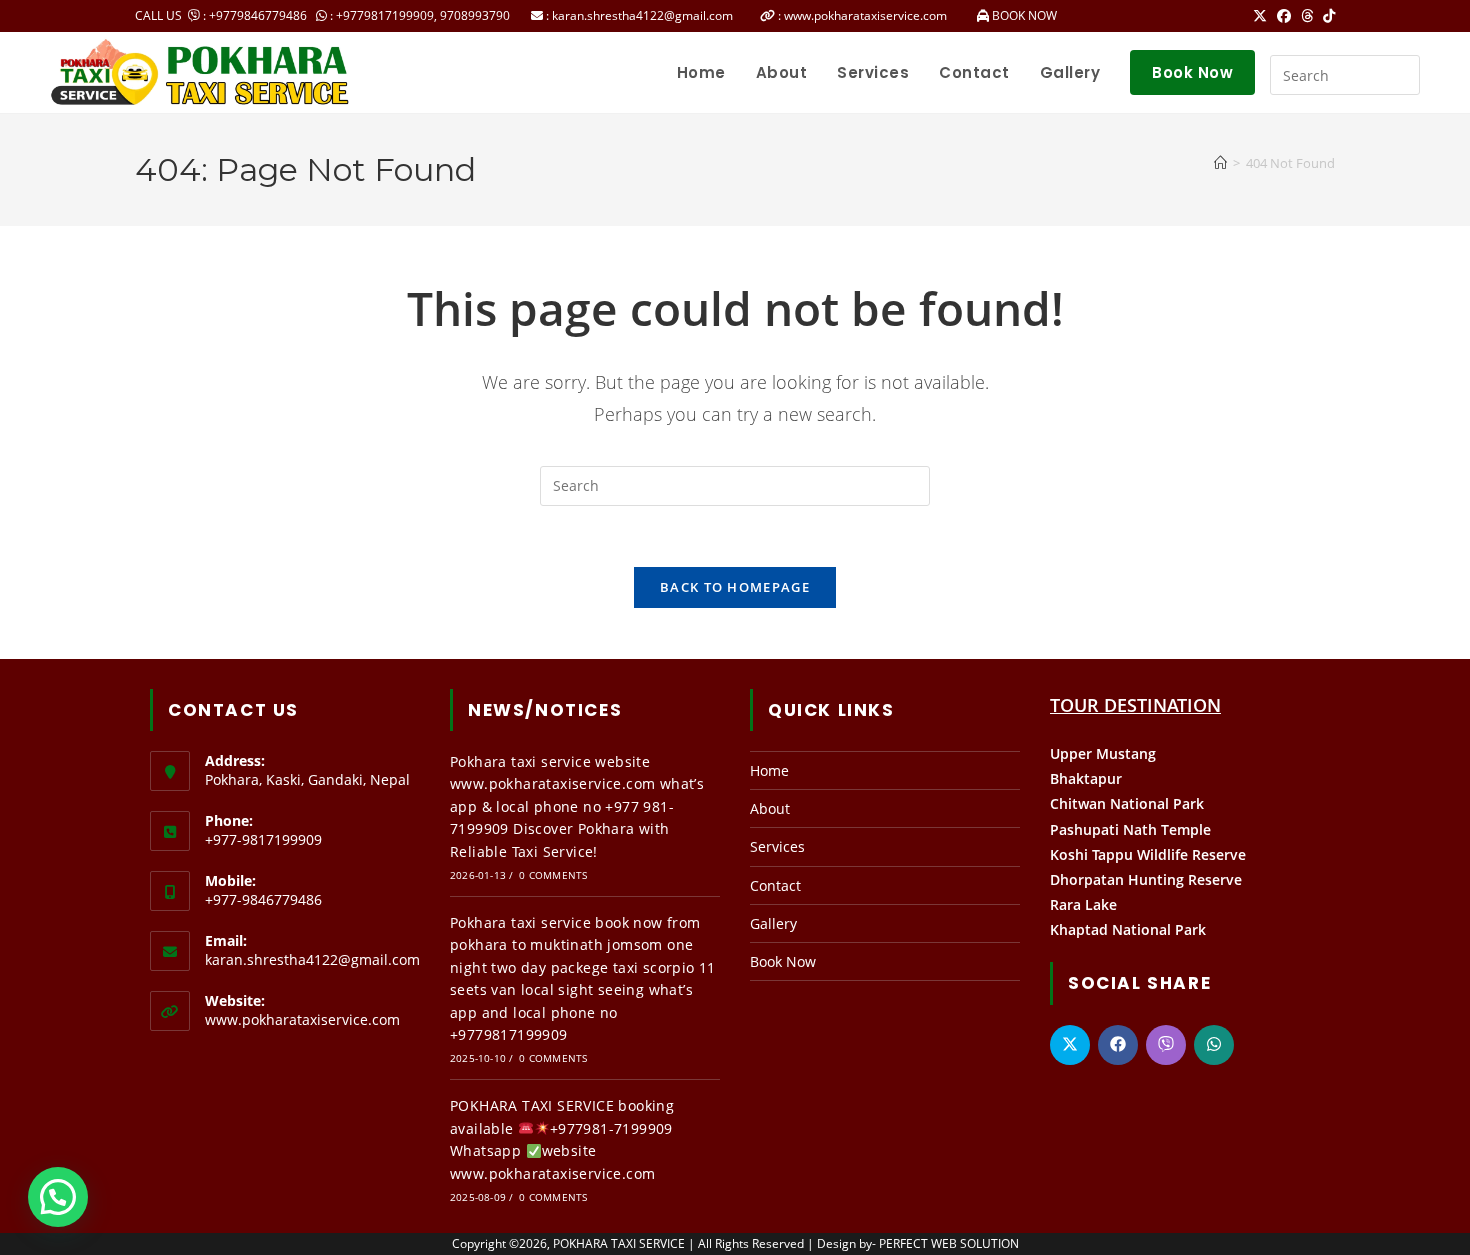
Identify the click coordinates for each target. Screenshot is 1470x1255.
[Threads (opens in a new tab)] (1307, 16)
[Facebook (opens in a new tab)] (1284, 16)
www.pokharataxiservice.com (302, 1019)
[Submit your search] (1400, 72)
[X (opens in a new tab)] (1260, 16)
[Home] (1220, 163)
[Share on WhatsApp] (1214, 1045)
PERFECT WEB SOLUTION (949, 1243)
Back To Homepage (735, 587)
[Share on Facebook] (1118, 1045)
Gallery (773, 923)
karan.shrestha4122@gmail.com (312, 959)
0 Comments (553, 875)
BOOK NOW (1023, 15)
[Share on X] (1070, 1045)
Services (777, 846)
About (770, 808)
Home (769, 770)
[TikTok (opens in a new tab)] (1326, 16)
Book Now (783, 961)
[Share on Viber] (1166, 1045)
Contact (775, 885)
